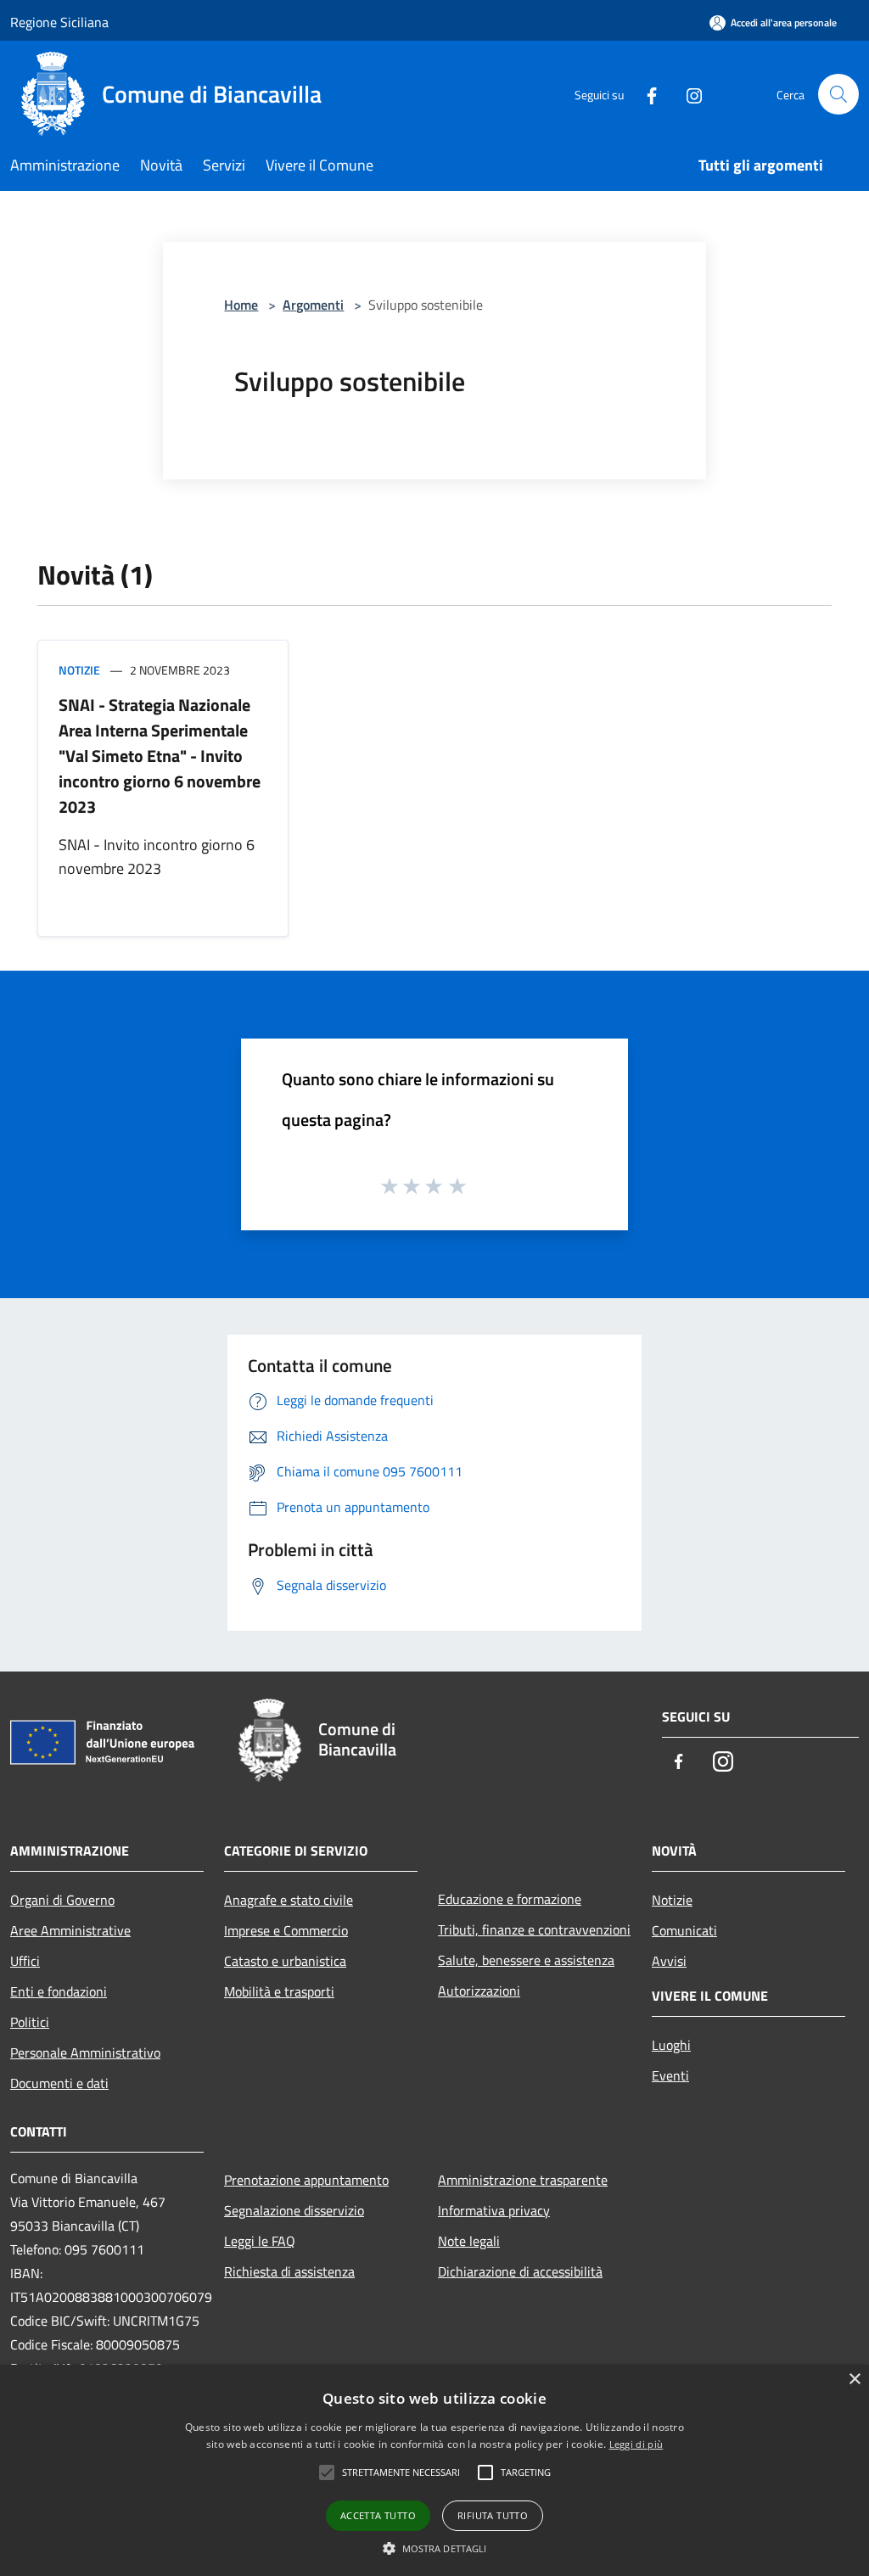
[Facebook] (645, 94)
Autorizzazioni (479, 1991)
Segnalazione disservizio (294, 2210)
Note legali (469, 2241)
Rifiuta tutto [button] (493, 2515)
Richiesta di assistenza (289, 2271)
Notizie (79, 670)
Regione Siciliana (59, 22)
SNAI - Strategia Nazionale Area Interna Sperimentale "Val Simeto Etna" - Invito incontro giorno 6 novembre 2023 (160, 756)
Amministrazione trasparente (523, 2180)
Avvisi (669, 1961)
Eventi (670, 2075)
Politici (30, 2022)
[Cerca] (838, 94)
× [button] (854, 2380)
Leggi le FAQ (260, 2241)
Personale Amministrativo (85, 2052)
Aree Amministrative (70, 1930)
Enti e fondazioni (59, 1991)
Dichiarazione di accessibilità (520, 2271)
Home (241, 305)
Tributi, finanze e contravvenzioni (534, 1929)
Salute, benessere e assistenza (526, 1960)
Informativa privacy (494, 2210)
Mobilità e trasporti (279, 1991)
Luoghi (671, 2045)
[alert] (434, 2470)
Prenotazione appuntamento (306, 2180)
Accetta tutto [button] (378, 2515)
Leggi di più (636, 2444)
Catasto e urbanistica (285, 1961)
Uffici (25, 1961)
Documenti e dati (59, 2083)
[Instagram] (687, 94)
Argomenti (313, 305)
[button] (435, 2548)
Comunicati (684, 1930)
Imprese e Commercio (286, 1930)
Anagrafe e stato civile (289, 1900)
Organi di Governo (62, 1900)
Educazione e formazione (510, 1899)
